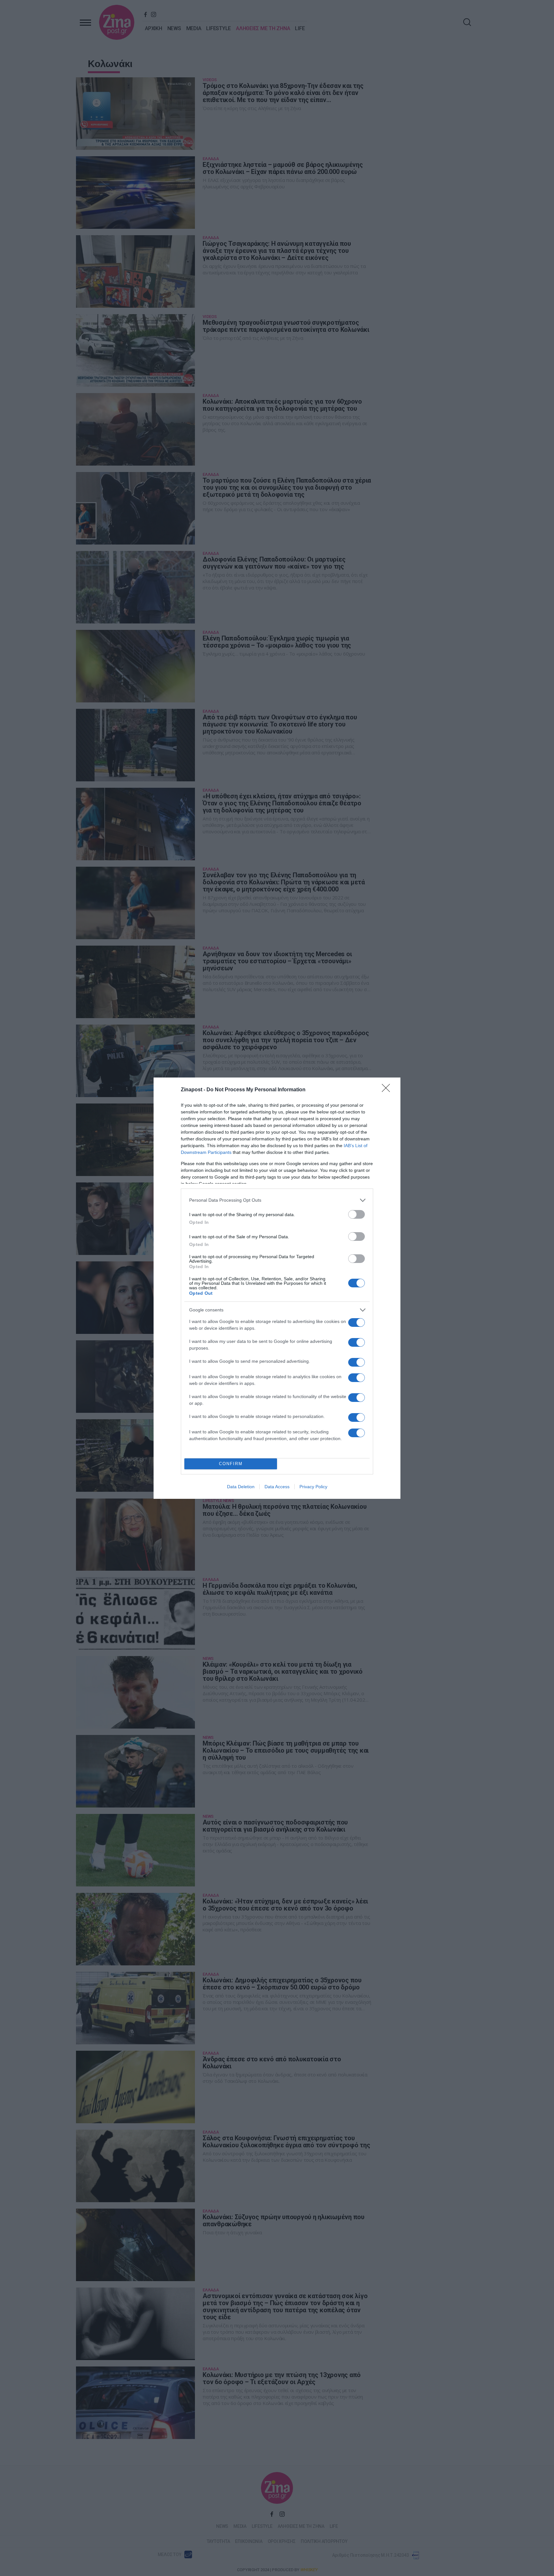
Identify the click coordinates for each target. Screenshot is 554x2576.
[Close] (388, 1090)
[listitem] (277, 1200)
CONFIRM (231, 1464)
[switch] (357, 1214)
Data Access (277, 1487)
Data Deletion (241, 1487)
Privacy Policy (313, 1487)
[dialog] (277, 1288)
